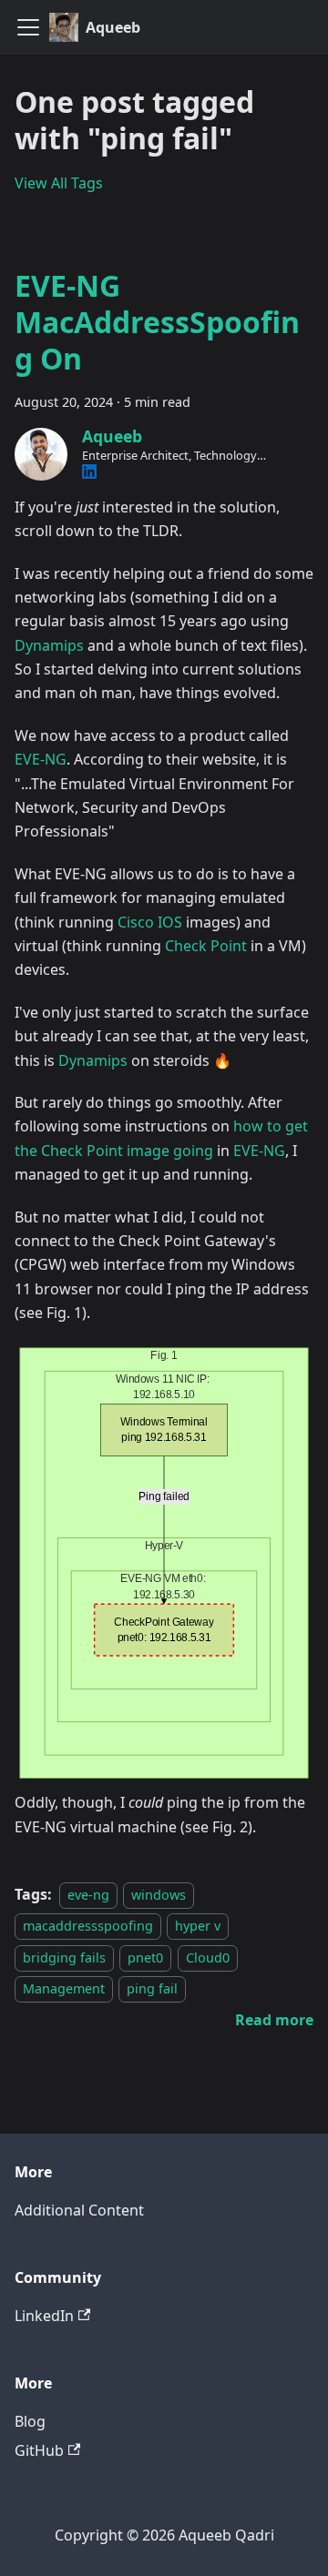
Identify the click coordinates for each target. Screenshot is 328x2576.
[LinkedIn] (89, 472)
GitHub (39, 2450)
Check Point (206, 946)
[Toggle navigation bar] (28, 27)
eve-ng (88, 1895)
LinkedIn (44, 2316)
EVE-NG (41, 759)
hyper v (198, 1926)
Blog (30, 2421)
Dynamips (49, 645)
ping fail (152, 1988)
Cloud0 (208, 1957)
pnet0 (145, 1957)
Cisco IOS (150, 922)
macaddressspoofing (88, 1926)
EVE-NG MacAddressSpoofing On (157, 322)
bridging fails (64, 1957)
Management (64, 1988)
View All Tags (59, 183)
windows (159, 1895)
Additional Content (79, 2210)
